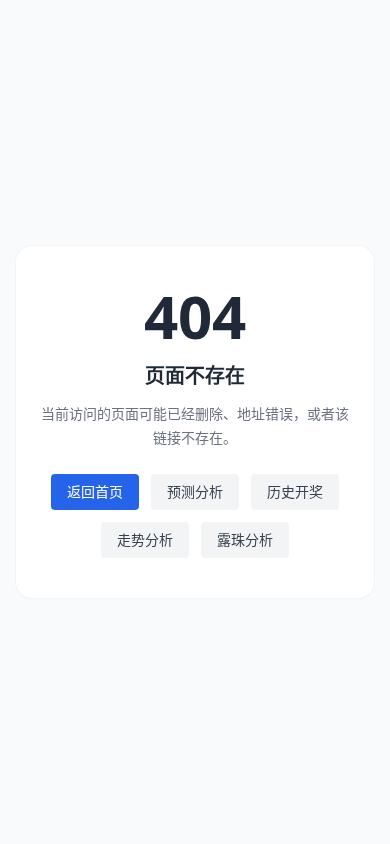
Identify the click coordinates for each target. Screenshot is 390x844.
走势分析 (145, 539)
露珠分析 (245, 539)
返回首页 (95, 491)
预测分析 (195, 491)
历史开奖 (295, 491)
